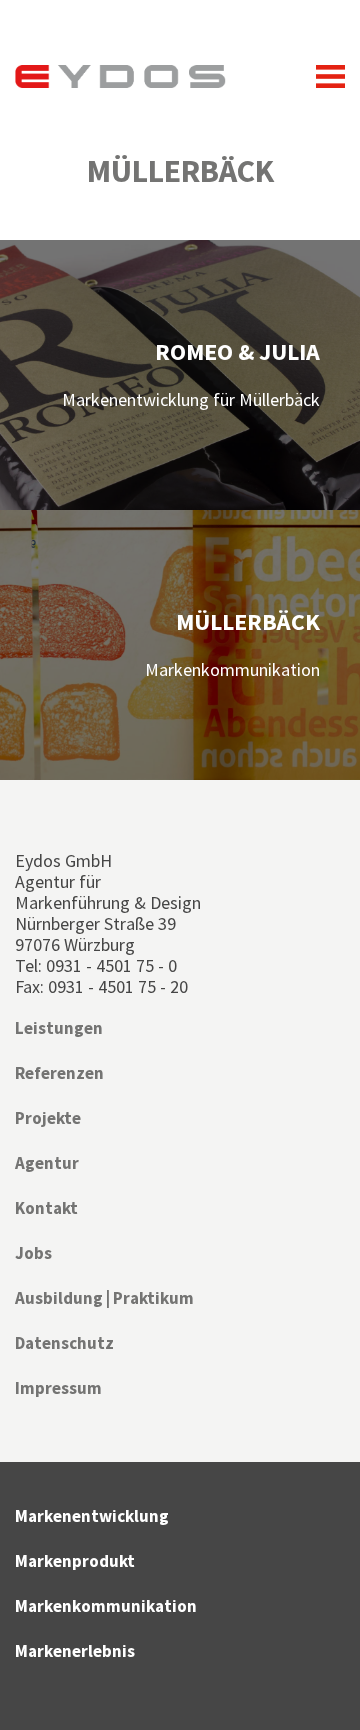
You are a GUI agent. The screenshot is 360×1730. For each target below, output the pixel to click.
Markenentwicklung (92, 1516)
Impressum (58, 1388)
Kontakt (46, 1208)
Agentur (47, 1163)
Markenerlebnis (75, 1651)
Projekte (48, 1118)
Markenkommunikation (106, 1606)
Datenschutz (64, 1343)
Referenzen (59, 1073)
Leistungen (59, 1028)
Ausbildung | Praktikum (104, 1298)
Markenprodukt (75, 1561)
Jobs (33, 1253)
